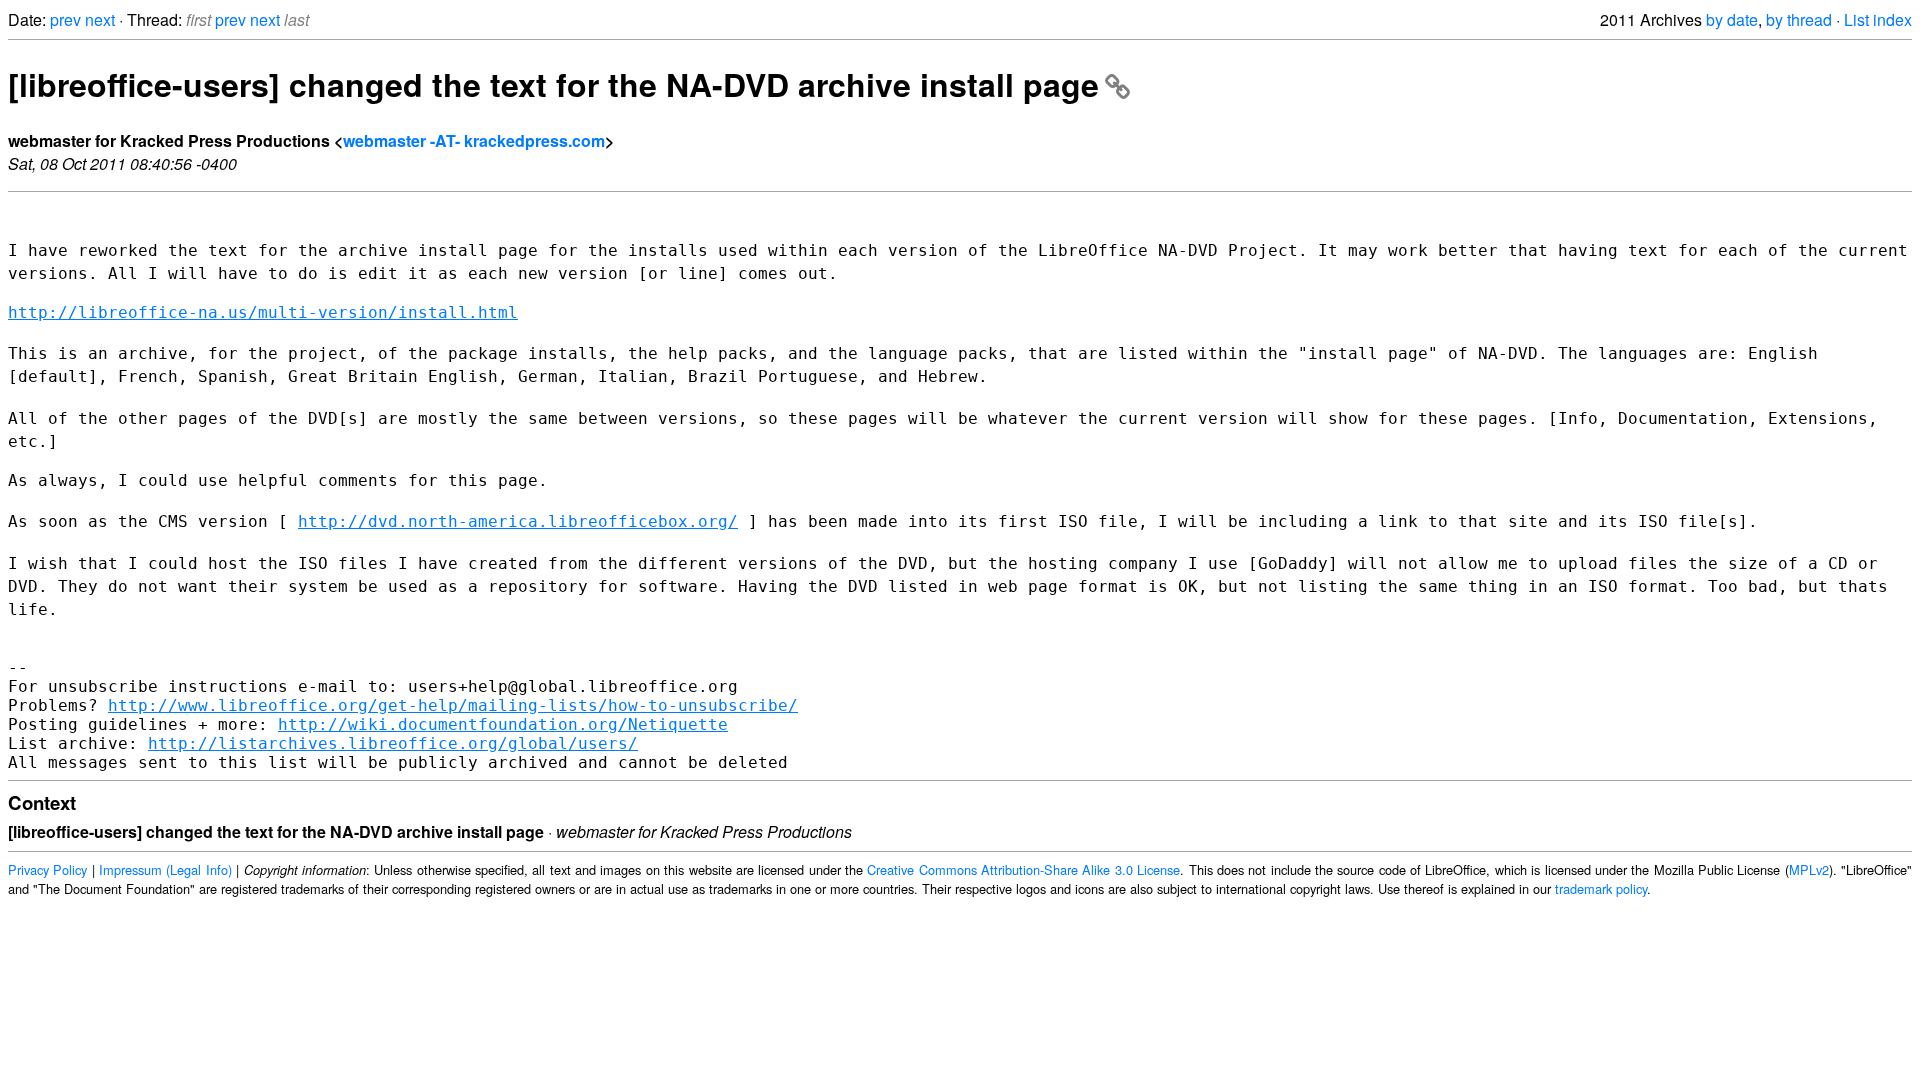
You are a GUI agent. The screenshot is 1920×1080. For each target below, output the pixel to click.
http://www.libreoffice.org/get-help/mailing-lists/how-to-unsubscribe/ (453, 705)
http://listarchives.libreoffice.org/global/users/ (393, 743)
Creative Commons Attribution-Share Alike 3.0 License (1023, 869)
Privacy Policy (47, 869)
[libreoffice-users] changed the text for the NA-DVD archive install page (553, 84)
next (100, 19)
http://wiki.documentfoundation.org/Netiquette (503, 724)
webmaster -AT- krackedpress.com (474, 140)
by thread (1799, 19)
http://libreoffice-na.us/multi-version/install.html (263, 312)
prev (65, 19)
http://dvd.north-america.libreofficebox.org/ (518, 521)
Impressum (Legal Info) (165, 869)
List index (1878, 19)
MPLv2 (1809, 869)
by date (1732, 19)
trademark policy (1601, 888)
